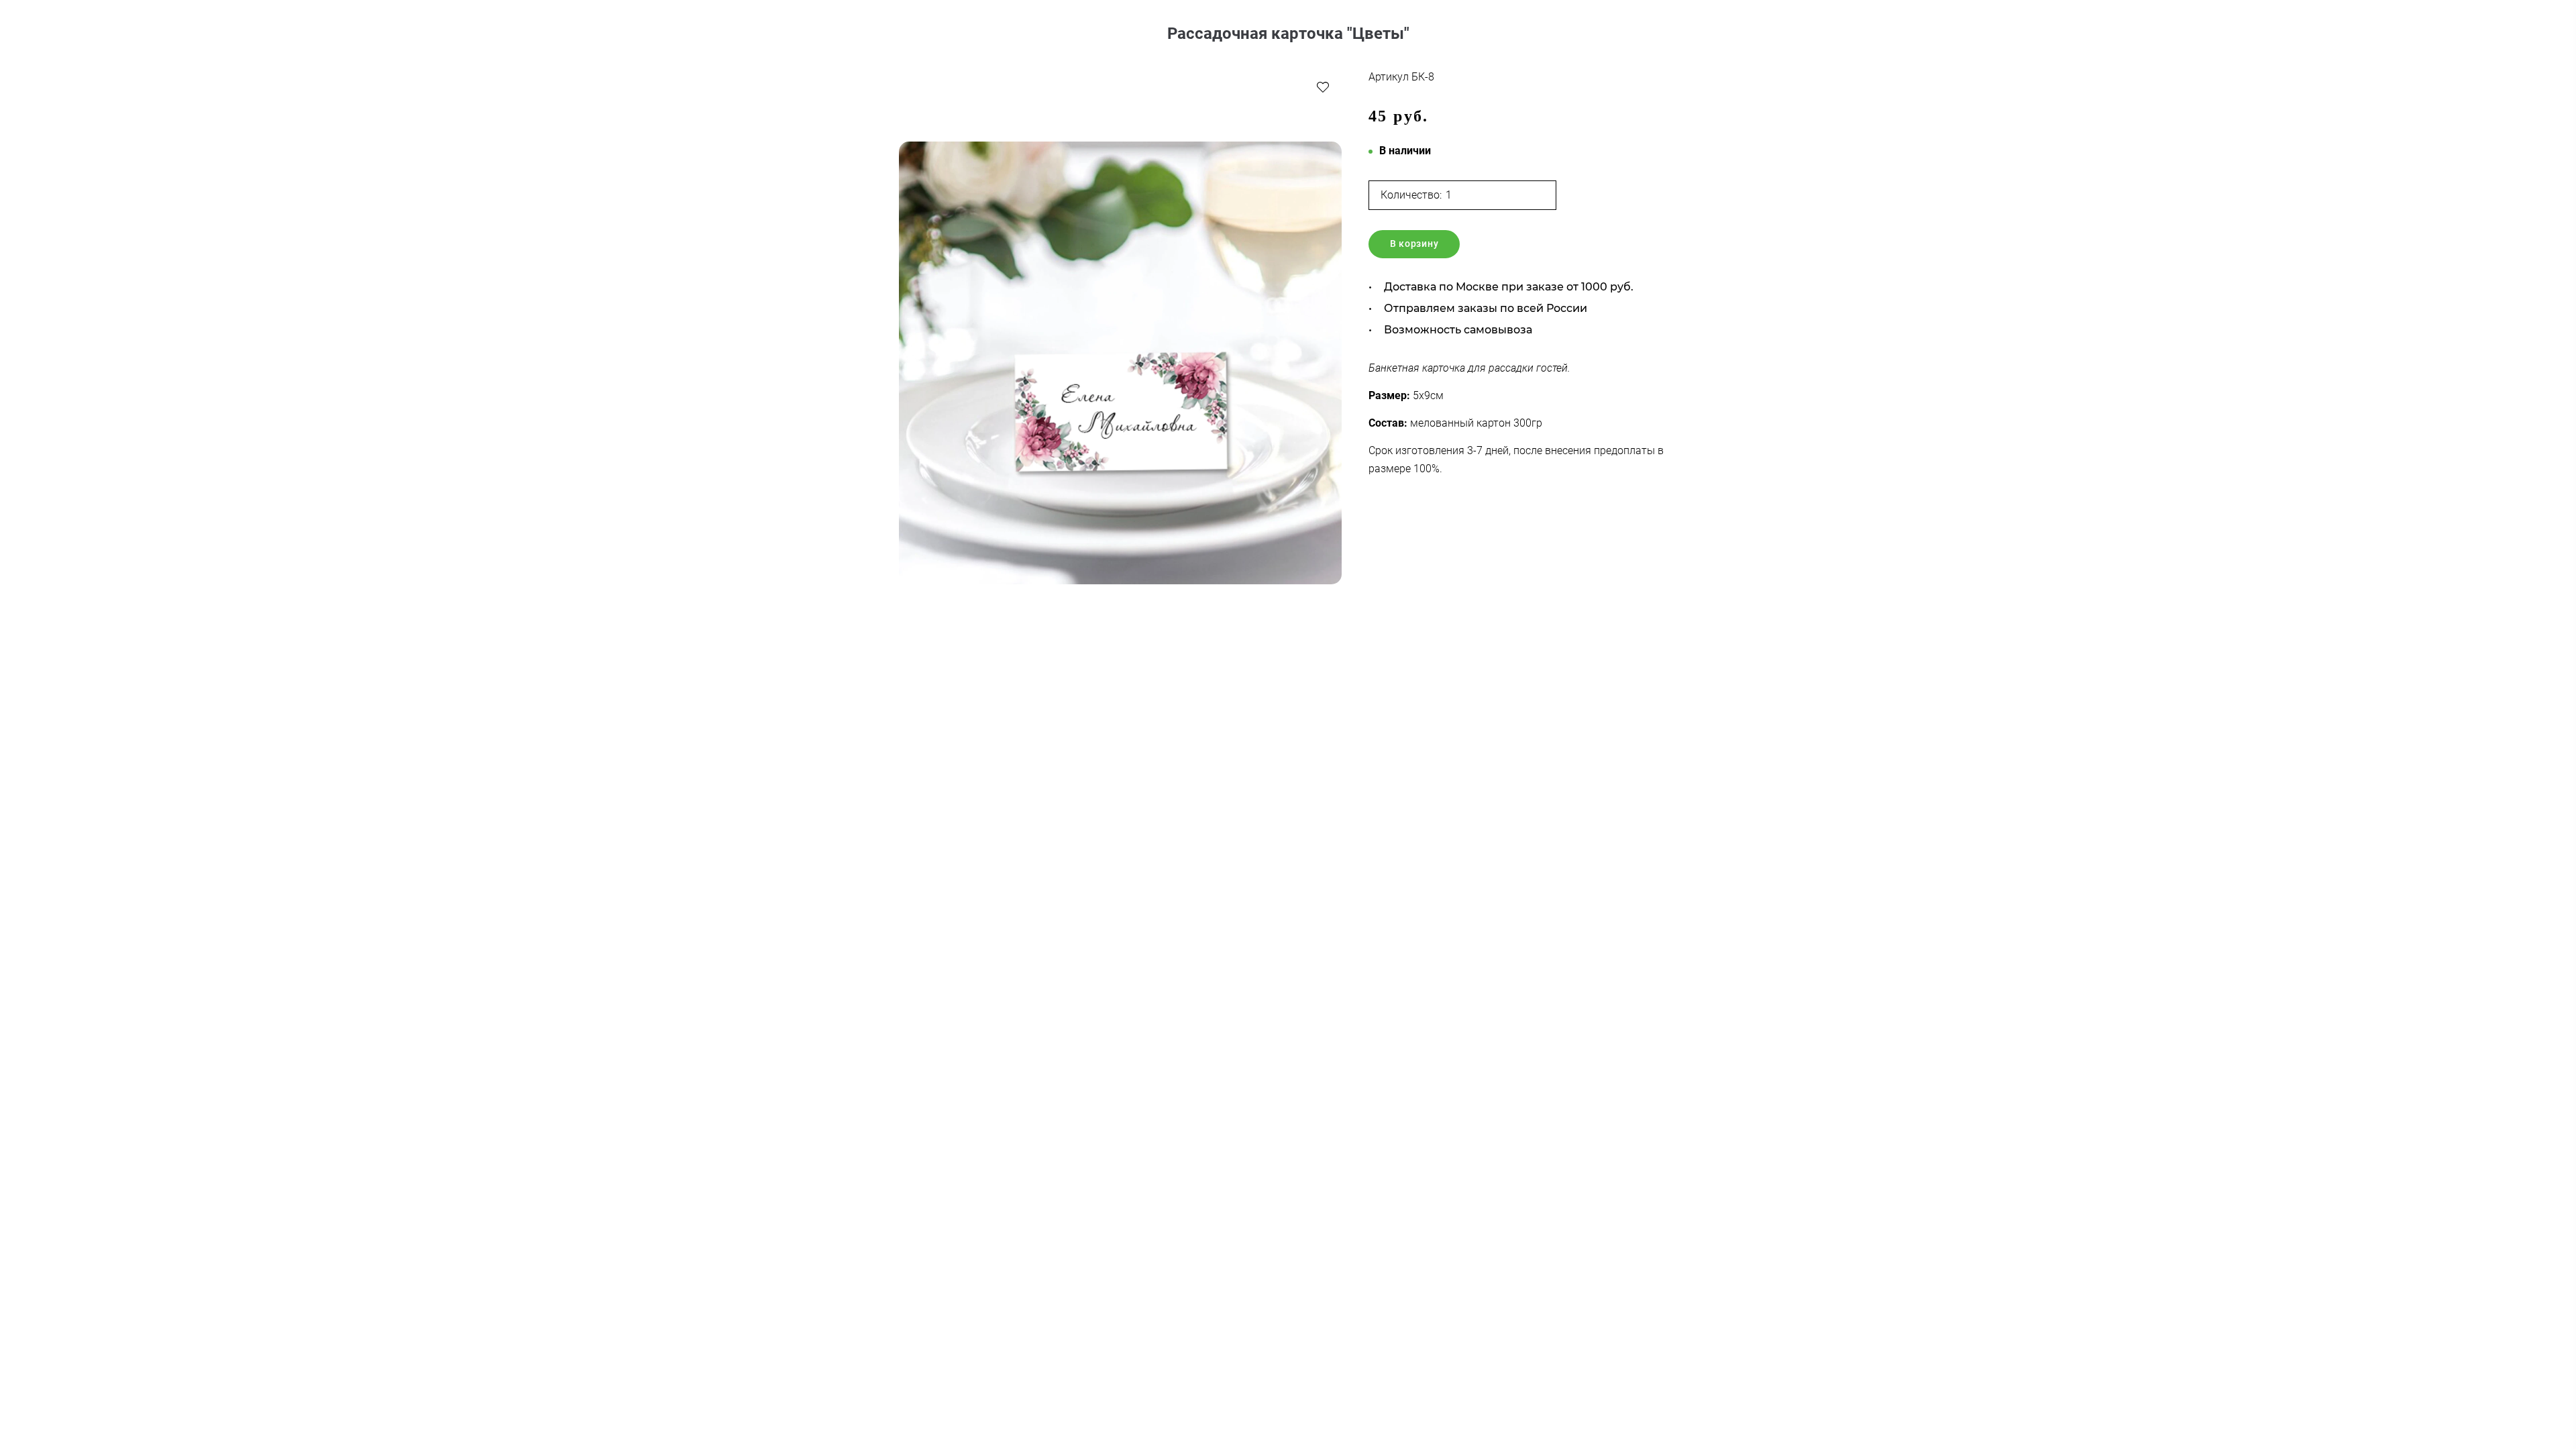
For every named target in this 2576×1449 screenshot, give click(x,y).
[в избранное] (1323, 87)
